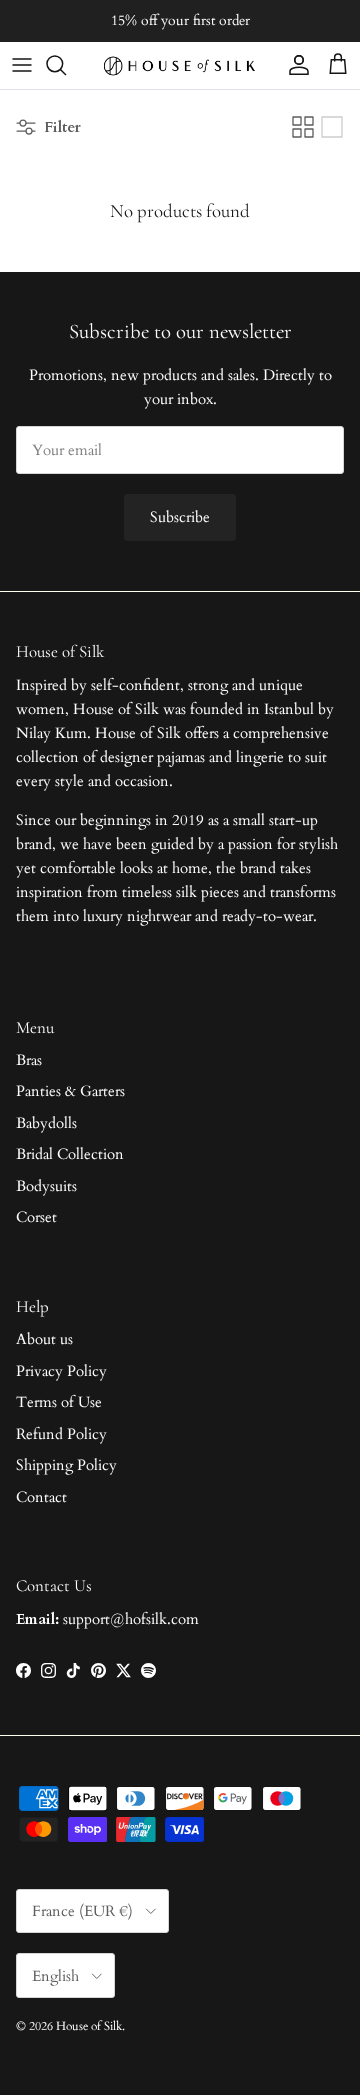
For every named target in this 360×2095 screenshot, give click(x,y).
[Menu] (22, 65)
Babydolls (46, 1123)
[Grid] (303, 127)
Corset (36, 1217)
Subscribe (180, 517)
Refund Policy (61, 1434)
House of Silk (89, 2026)
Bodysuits (46, 1186)
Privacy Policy (61, 1371)
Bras (29, 1060)
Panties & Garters (70, 1091)
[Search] (66, 65)
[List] (332, 127)
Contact (41, 1497)
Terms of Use (59, 1402)
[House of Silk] (180, 65)
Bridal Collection (70, 1154)
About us (44, 1339)
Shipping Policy (66, 1465)
